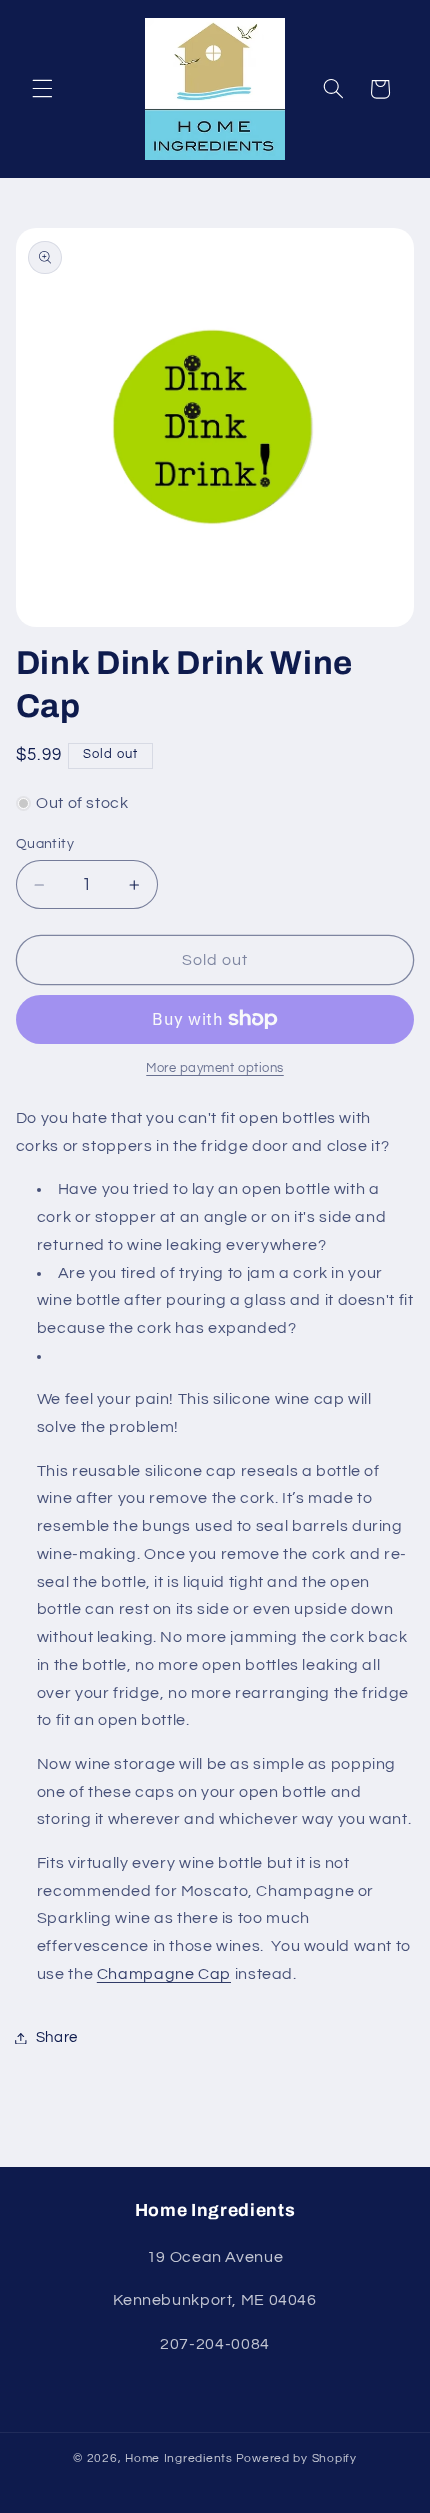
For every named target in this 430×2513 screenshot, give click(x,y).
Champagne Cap (164, 1974)
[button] (42, 89)
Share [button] (57, 2037)
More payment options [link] (215, 1068)
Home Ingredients (179, 2458)
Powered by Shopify (296, 2458)
